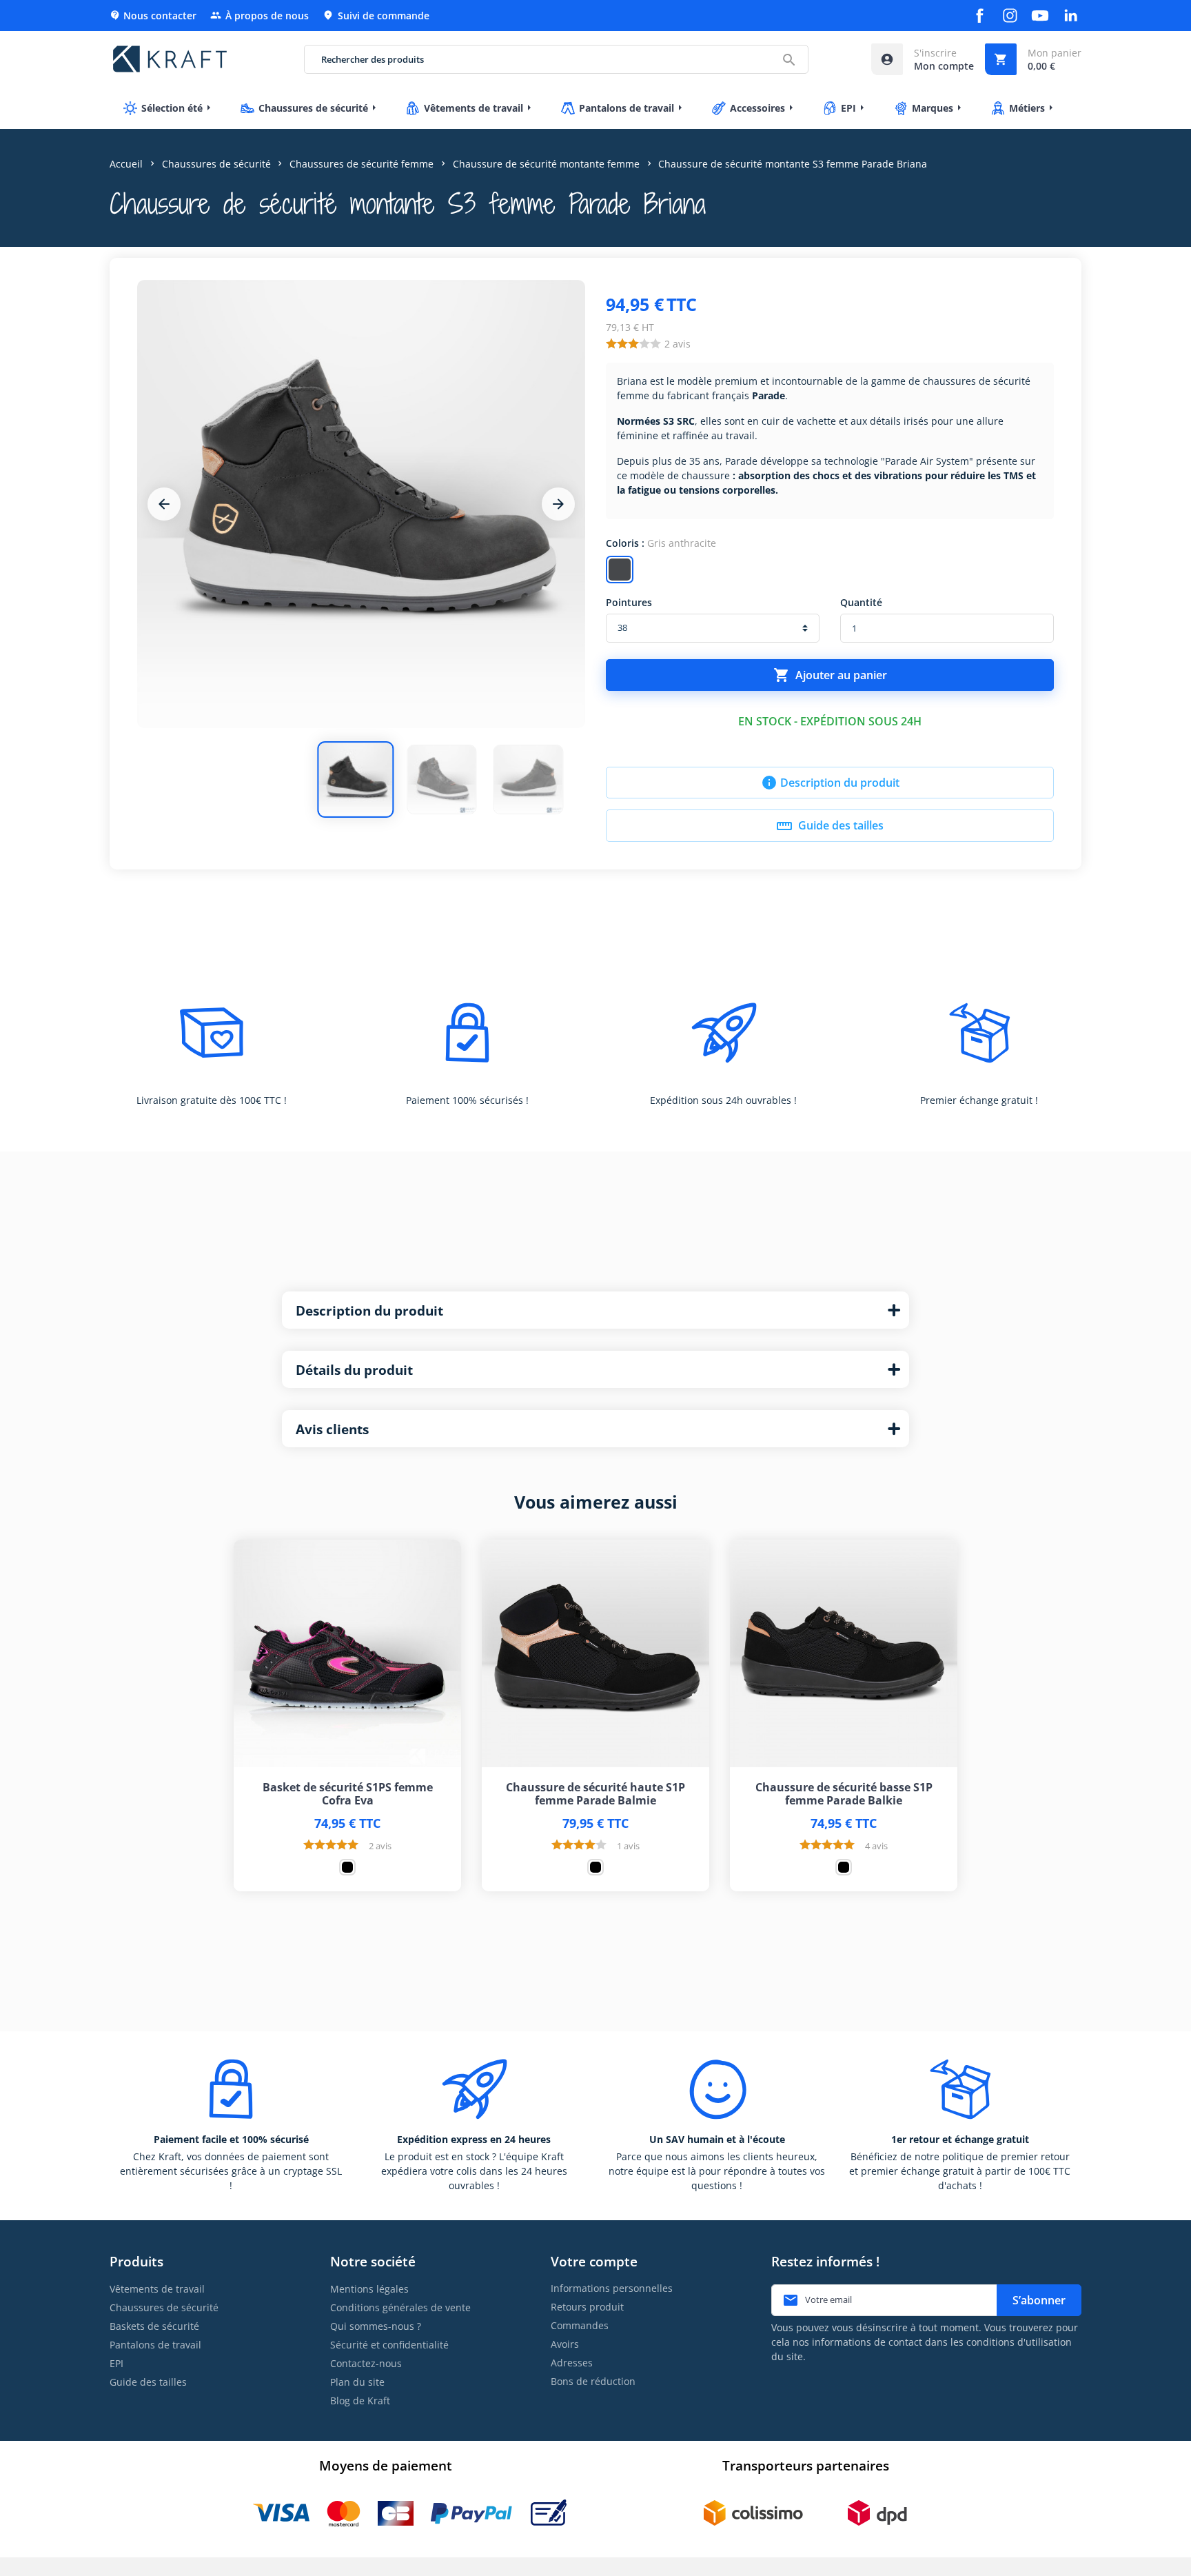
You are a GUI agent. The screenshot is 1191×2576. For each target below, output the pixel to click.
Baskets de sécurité (154, 2326)
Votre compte (594, 2261)
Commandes (580, 2325)
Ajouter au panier (830, 675)
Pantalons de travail (155, 2345)
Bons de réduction (593, 2381)
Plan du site (357, 2382)
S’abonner (1039, 2300)
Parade (768, 395)
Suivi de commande (376, 16)
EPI (116, 2363)
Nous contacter (153, 16)
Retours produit (587, 2307)
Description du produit (830, 783)
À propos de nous (259, 16)
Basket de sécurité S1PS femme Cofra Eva (348, 1794)
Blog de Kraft (360, 2401)
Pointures (629, 602)
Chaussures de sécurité (164, 2307)
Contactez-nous (366, 2363)
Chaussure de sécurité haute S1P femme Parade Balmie (595, 1794)
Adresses (572, 2363)
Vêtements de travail (157, 2289)
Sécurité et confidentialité (389, 2345)
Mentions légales (369, 2289)
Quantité (861, 602)
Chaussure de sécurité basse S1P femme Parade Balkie (844, 1794)
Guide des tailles (830, 826)
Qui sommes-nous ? (376, 2326)
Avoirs (565, 2344)
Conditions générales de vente (400, 2307)
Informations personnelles (612, 2288)
